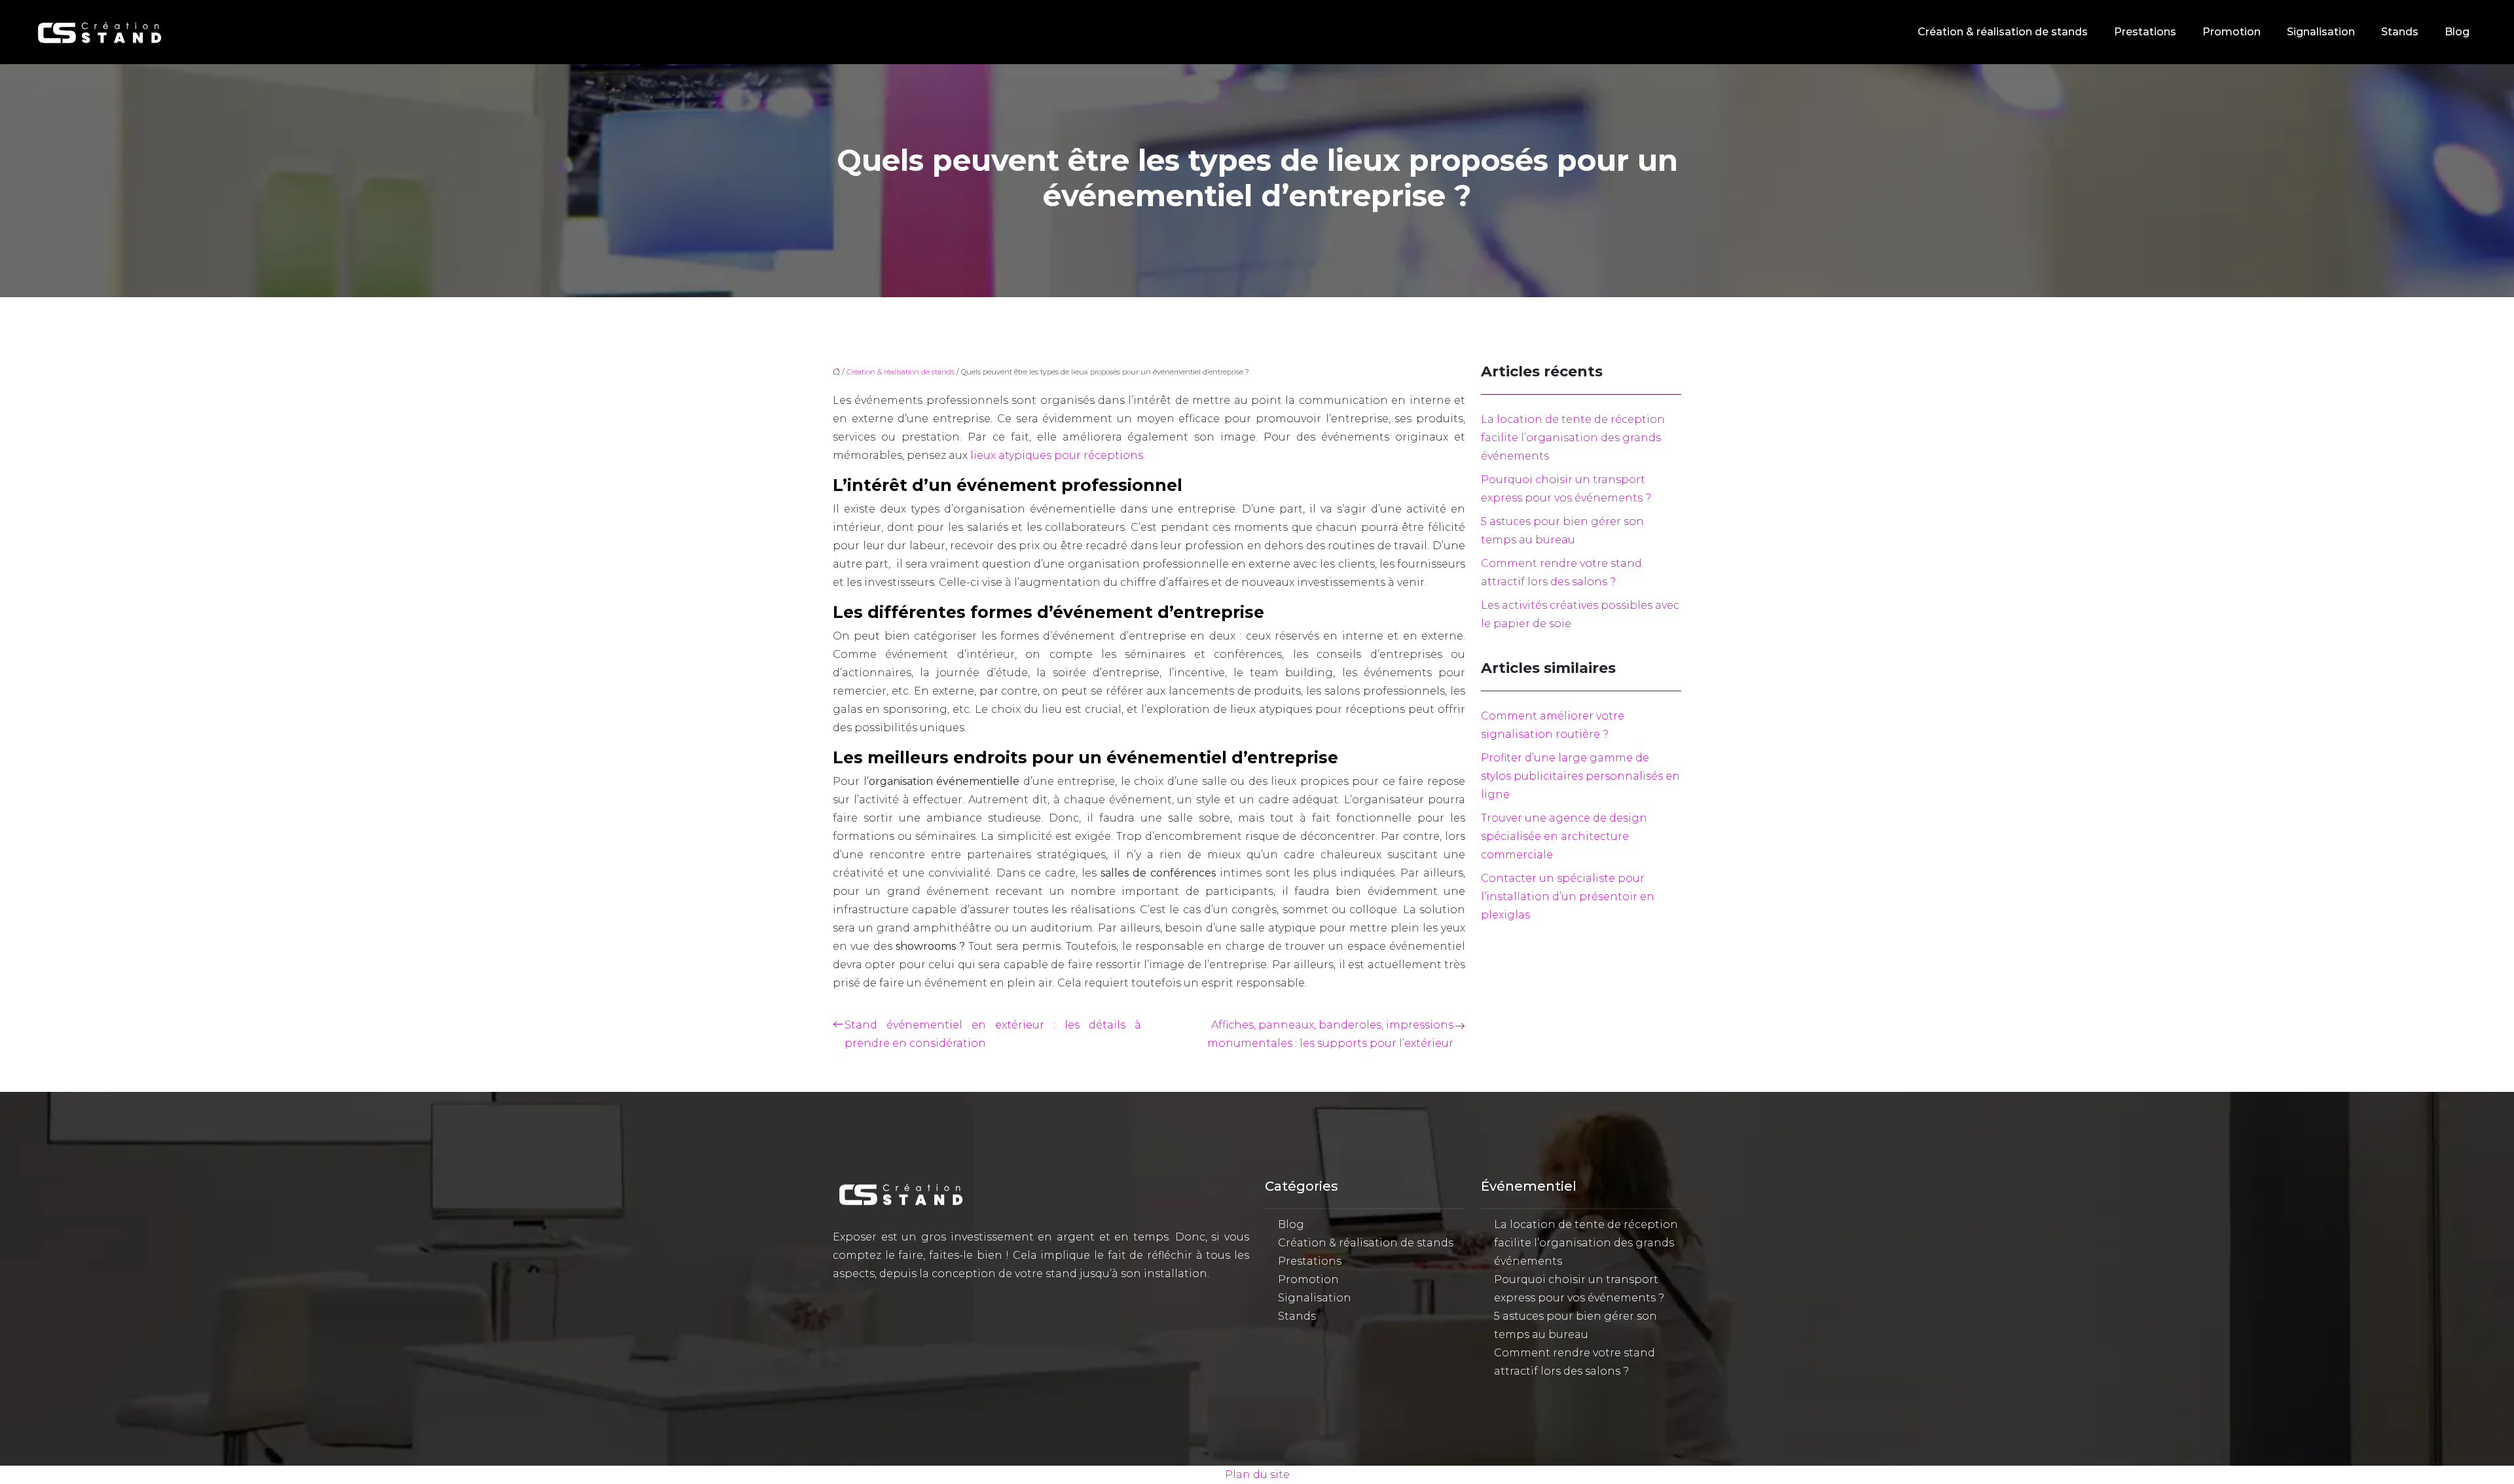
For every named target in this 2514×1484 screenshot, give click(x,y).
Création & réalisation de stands (2003, 32)
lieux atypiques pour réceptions (1057, 455)
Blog (2457, 32)
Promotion (2232, 32)
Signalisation (2321, 32)
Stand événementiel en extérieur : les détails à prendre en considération (993, 1034)
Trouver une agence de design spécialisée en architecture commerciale (1564, 836)
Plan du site (1257, 1475)
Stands (2400, 32)
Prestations (2145, 32)
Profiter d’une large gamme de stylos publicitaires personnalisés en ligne (1580, 776)
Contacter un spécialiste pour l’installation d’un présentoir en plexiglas (1568, 896)
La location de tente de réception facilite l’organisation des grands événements (1573, 438)
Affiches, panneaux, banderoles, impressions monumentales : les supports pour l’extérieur (1330, 1034)
